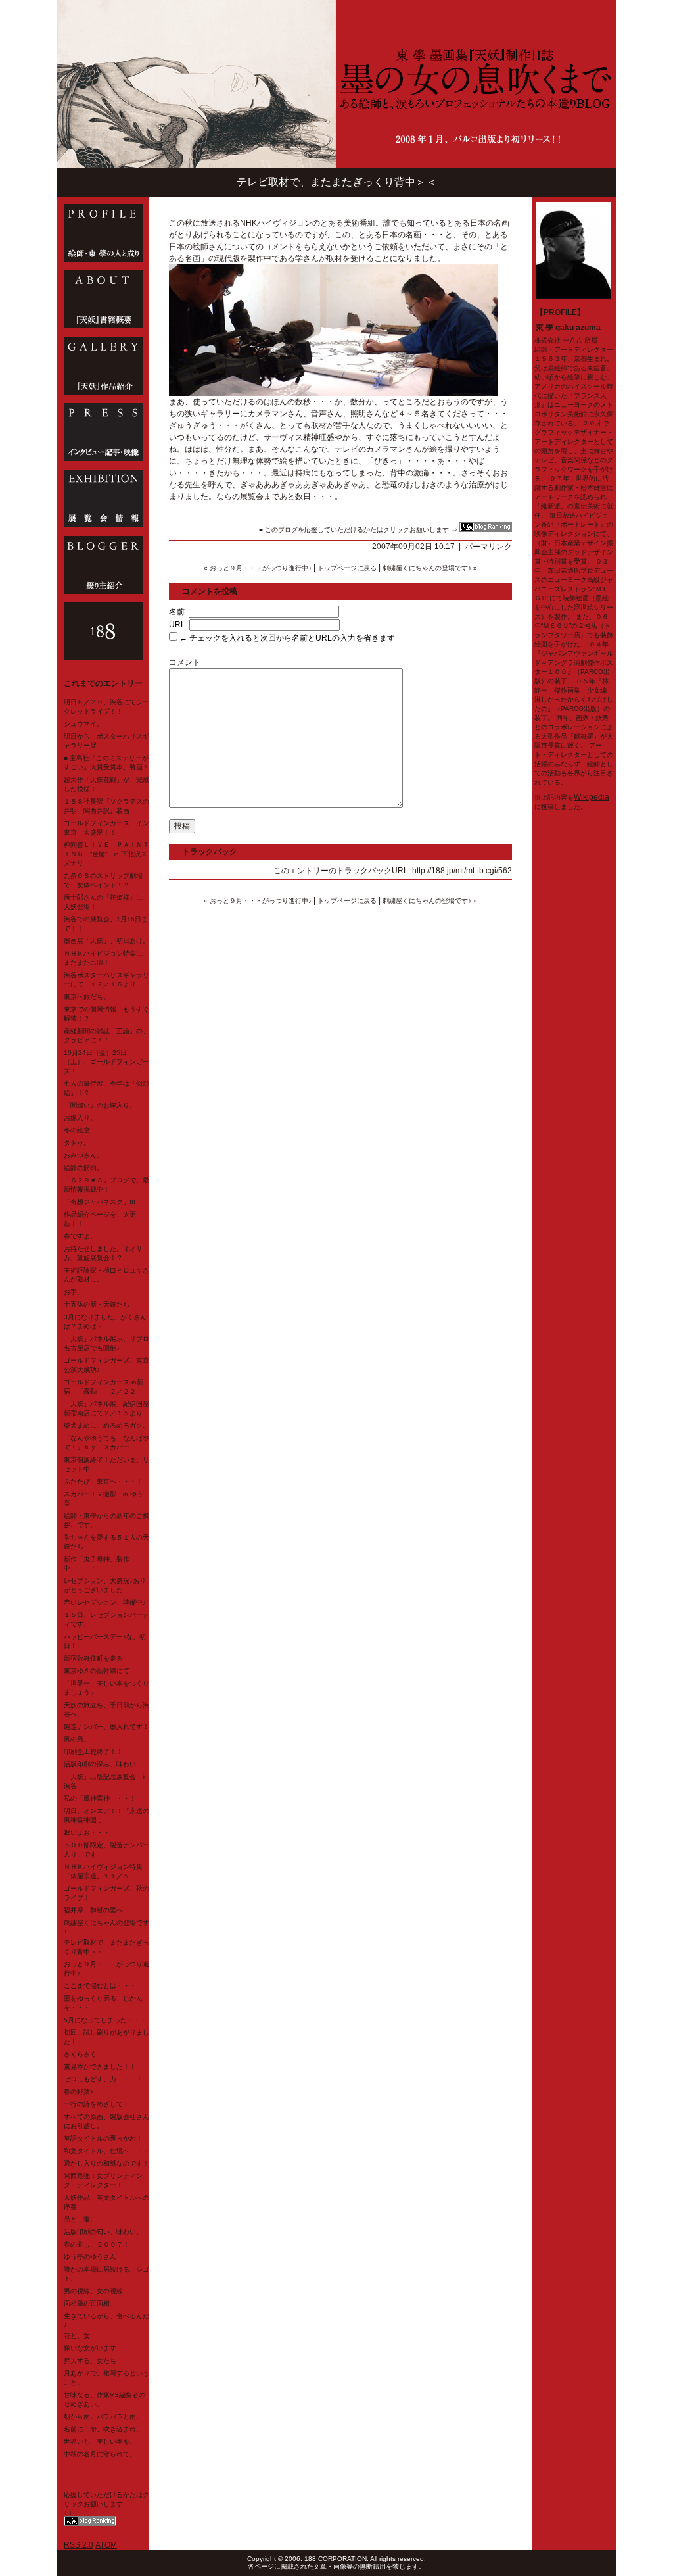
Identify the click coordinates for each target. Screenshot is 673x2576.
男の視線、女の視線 (93, 2291)
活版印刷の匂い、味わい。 (103, 2232)
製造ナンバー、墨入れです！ (106, 1727)
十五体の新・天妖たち (97, 1304)
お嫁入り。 (80, 1118)
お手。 (74, 1292)
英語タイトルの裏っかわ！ (103, 2138)
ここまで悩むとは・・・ (100, 1986)
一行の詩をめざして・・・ (103, 2104)
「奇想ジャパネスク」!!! (100, 1202)
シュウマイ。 (83, 724)
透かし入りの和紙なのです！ (106, 2163)
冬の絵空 (77, 1130)
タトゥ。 (77, 1143)
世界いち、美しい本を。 (100, 2442)
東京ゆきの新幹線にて (97, 1671)
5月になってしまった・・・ (105, 2020)
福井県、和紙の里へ (93, 1910)
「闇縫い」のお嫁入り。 (100, 1105)
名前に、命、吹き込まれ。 (103, 2429)
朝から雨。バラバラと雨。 (103, 2417)
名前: (178, 612)
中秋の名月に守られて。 (100, 2454)
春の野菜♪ (79, 2092)
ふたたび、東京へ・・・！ (103, 1481)
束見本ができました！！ (100, 2067)
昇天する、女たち (90, 2361)
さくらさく (80, 2054)
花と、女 (77, 2336)
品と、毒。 (80, 2219)
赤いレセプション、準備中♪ (105, 1602)
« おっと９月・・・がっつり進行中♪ (258, 568)
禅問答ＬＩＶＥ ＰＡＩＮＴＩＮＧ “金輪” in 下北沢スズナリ (106, 854)
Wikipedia (592, 797)
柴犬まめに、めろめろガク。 (106, 1425)
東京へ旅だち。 (87, 997)
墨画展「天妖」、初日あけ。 (106, 941)
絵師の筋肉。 (83, 1168)
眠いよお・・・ (87, 1833)
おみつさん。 (83, 1155)
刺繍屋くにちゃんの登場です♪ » (430, 568)
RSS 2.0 (79, 2545)
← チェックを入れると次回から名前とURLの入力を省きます (286, 638)
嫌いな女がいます (90, 2348)
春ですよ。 (80, 1236)
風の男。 (77, 1739)
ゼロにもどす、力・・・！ (103, 2079)
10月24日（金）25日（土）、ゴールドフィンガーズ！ (106, 1062)
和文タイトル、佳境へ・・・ (106, 2151)
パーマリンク (488, 547)
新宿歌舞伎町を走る (93, 1658)
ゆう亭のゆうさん (90, 2257)
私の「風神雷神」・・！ (100, 1798)
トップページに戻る (347, 568)
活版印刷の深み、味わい (100, 1764)
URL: (178, 625)
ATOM (106, 2545)
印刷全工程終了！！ (93, 1752)
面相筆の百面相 (87, 2303)
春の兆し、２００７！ (97, 2244)
